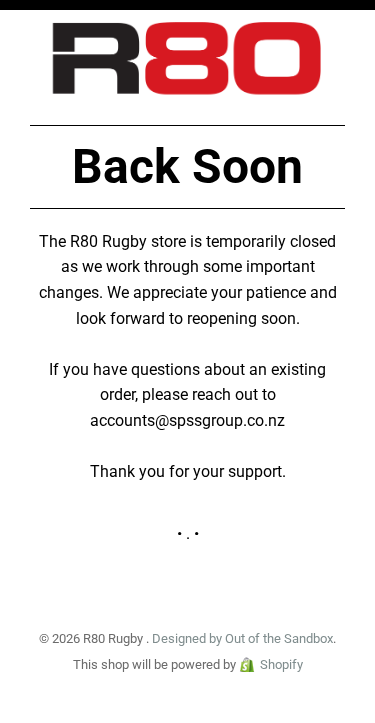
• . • (188, 533)
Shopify (281, 664)
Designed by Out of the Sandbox (242, 638)
